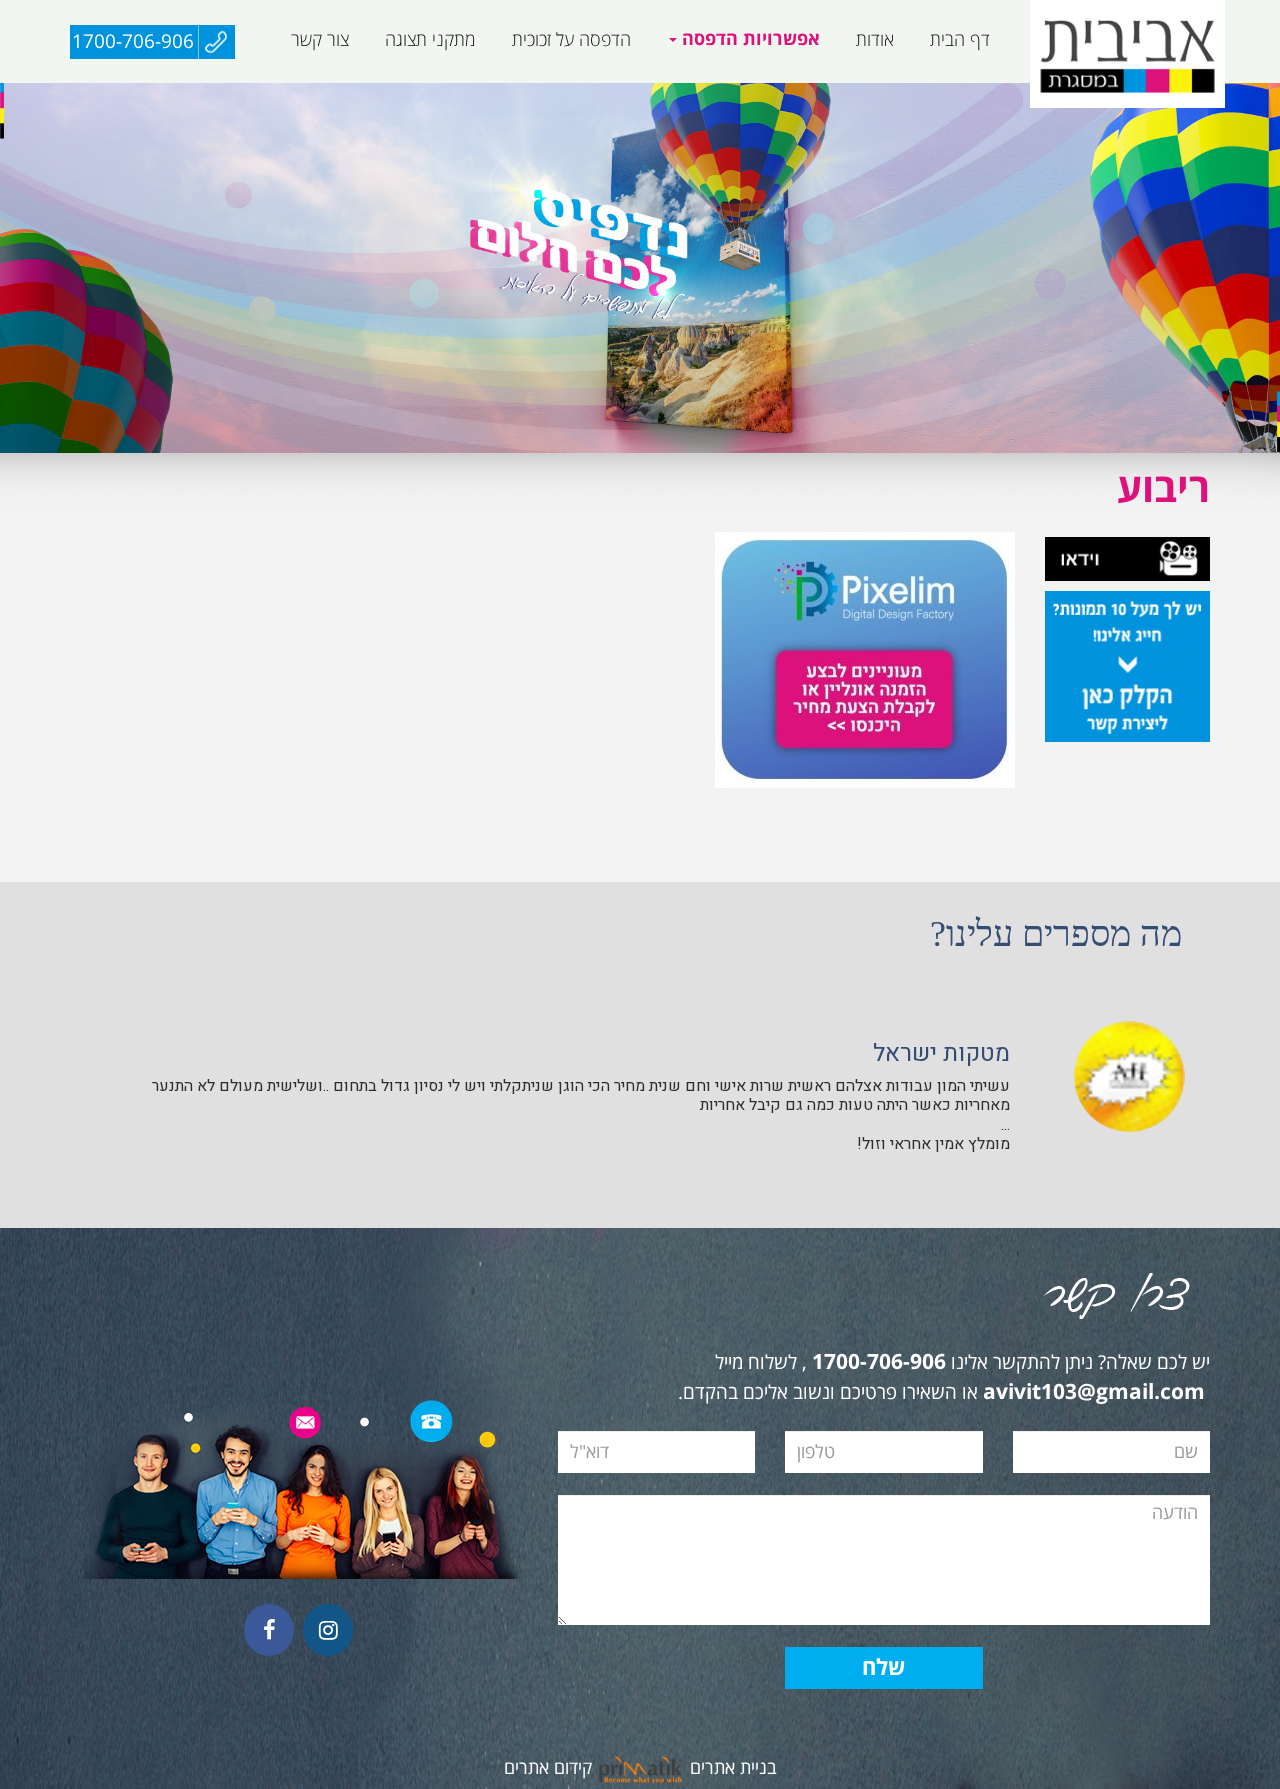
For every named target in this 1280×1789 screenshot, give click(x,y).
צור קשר (320, 40)
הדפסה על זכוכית (571, 40)
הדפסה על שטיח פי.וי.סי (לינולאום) (661, 93)
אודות (875, 40)
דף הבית (960, 40)
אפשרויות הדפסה (748, 39)
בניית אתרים (733, 1768)
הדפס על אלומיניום (971, 93)
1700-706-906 (133, 42)
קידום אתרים (548, 1768)
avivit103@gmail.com (1094, 1393)
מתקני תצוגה (430, 40)
